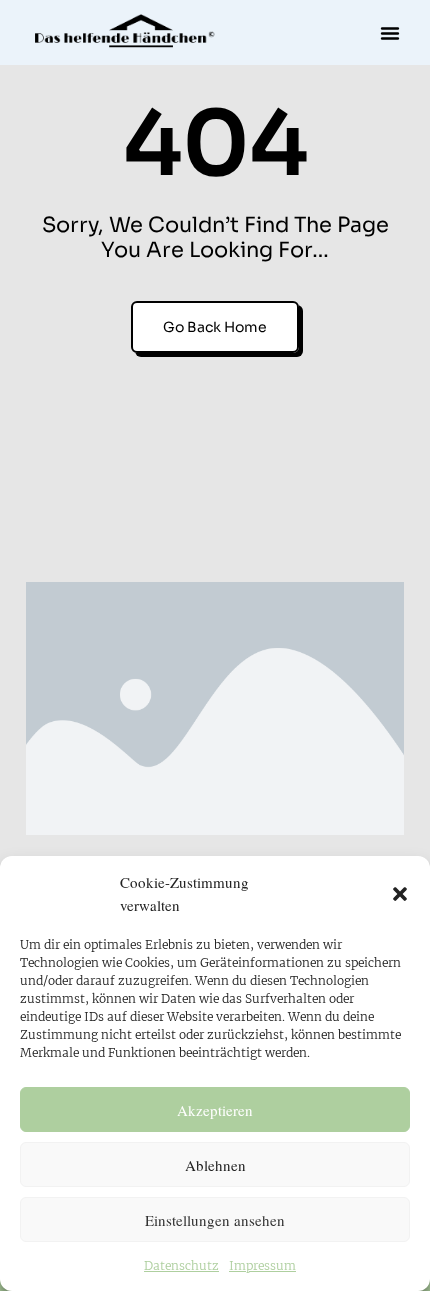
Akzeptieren (215, 1110)
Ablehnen (215, 1165)
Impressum (262, 1265)
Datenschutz (181, 1265)
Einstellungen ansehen (215, 1220)
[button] (400, 894)
